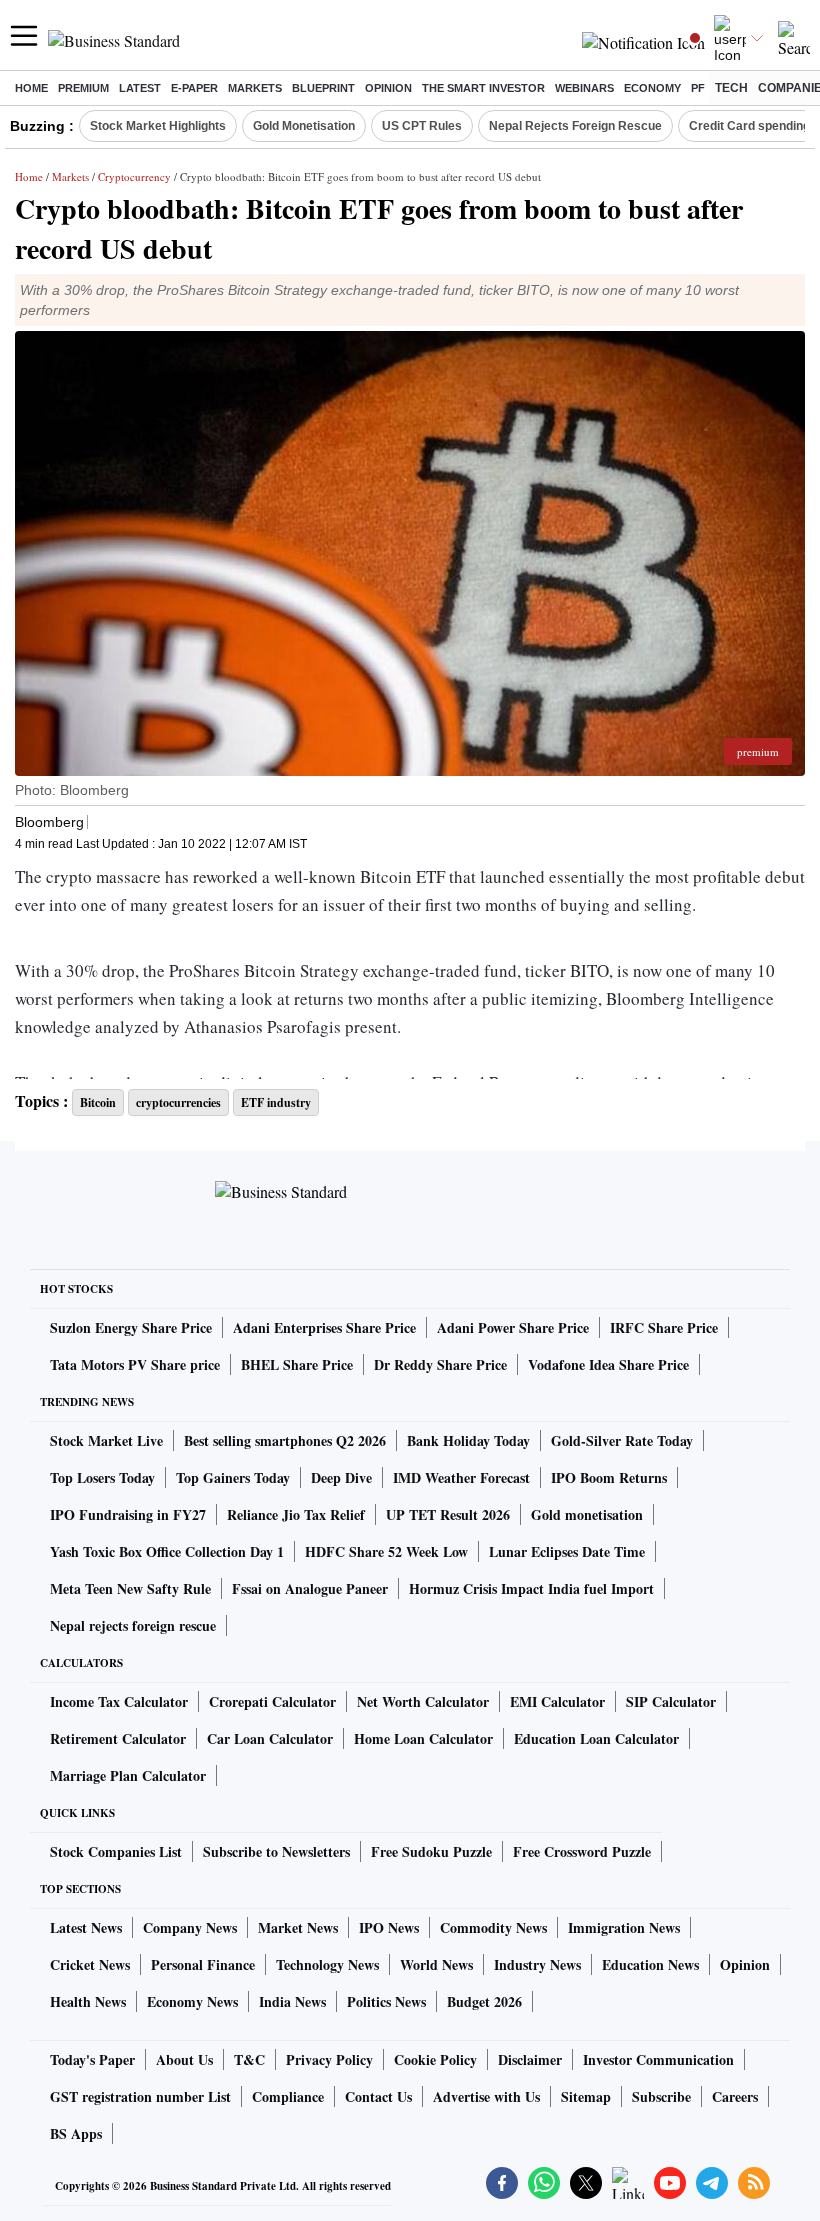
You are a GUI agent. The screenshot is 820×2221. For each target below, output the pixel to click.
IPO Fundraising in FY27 (128, 1514)
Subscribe (661, 2096)
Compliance (288, 2096)
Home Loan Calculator (423, 1738)
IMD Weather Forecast (461, 1477)
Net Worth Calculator (423, 1701)
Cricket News (90, 1964)
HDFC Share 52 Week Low (386, 1551)
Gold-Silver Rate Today (622, 1440)
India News (292, 2001)
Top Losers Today (102, 1477)
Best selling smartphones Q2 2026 (285, 1440)
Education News (650, 1964)
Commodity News (493, 1927)
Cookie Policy (435, 2059)
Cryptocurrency (134, 176)
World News (436, 1964)
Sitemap (586, 2096)
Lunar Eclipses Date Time (567, 1551)
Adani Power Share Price (513, 1327)
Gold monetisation (587, 1514)
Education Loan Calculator (596, 1738)
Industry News (537, 1964)
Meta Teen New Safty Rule (130, 1588)
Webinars (584, 88)
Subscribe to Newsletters (276, 1851)
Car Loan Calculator (270, 1738)
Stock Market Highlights (158, 126)
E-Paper (194, 88)
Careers (735, 2096)
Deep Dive (341, 1477)
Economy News (192, 2001)
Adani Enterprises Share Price (324, 1327)
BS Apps (76, 2133)
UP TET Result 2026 (448, 1514)
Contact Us (378, 2096)
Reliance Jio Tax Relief (296, 1514)
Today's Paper (92, 2059)
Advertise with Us (486, 2096)
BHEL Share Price (297, 1364)
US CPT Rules (422, 126)
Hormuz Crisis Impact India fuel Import (531, 1588)
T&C (249, 2059)
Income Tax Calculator (119, 1701)
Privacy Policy (329, 2059)
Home (31, 88)
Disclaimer (530, 2059)
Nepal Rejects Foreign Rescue (575, 126)
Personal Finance (203, 1964)
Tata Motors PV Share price (135, 1364)
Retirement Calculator (118, 1738)
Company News (190, 1927)
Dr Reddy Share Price (440, 1364)
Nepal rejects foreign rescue (133, 1625)
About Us (184, 2059)
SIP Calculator (671, 1701)
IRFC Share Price (664, 1327)
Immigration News (624, 1927)
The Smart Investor (483, 88)
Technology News (327, 1964)
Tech (731, 88)
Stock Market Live (106, 1440)
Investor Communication (658, 2059)
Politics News (386, 2001)
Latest (140, 88)
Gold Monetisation (304, 126)
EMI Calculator (557, 1701)
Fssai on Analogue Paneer (310, 1588)
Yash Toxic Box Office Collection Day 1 (167, 1551)
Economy (652, 88)
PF (698, 88)
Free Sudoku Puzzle (431, 1851)
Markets (255, 88)
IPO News (389, 1927)
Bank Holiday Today (468, 1440)
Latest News (86, 1927)
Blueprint (323, 88)
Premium (83, 88)
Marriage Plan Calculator (128, 1775)
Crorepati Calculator (272, 1701)
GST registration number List (140, 2096)
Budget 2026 (484, 2001)
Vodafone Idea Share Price (608, 1364)
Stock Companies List (116, 1851)
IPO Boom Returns (609, 1477)
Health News (88, 2001)
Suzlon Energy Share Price (131, 1327)
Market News (298, 1927)
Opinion (388, 88)
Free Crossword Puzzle (582, 1851)
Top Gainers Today (233, 1477)
